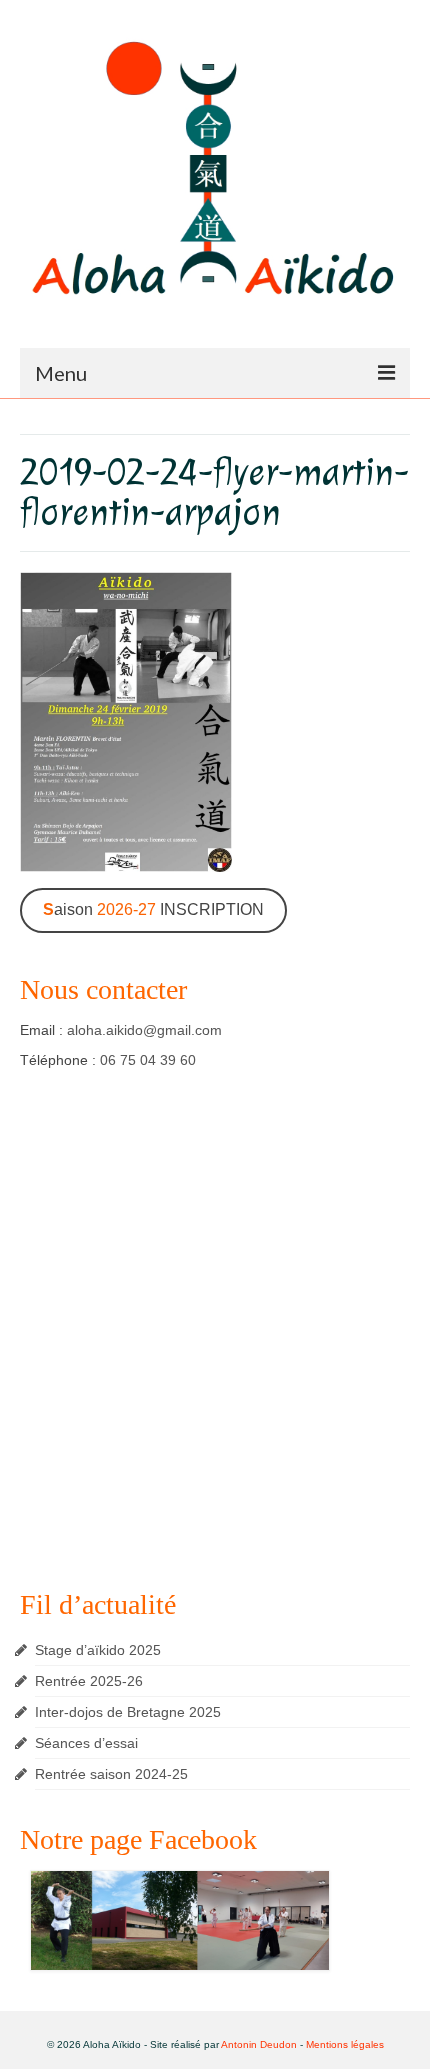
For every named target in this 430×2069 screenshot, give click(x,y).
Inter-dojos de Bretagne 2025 (128, 1712)
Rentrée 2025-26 (89, 1681)
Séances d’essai (86, 1743)
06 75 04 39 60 (148, 1060)
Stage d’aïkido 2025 (98, 1650)
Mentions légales (345, 2044)
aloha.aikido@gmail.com (144, 1030)
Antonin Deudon (259, 2044)
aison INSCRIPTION (153, 909)
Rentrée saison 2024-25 (111, 1774)
